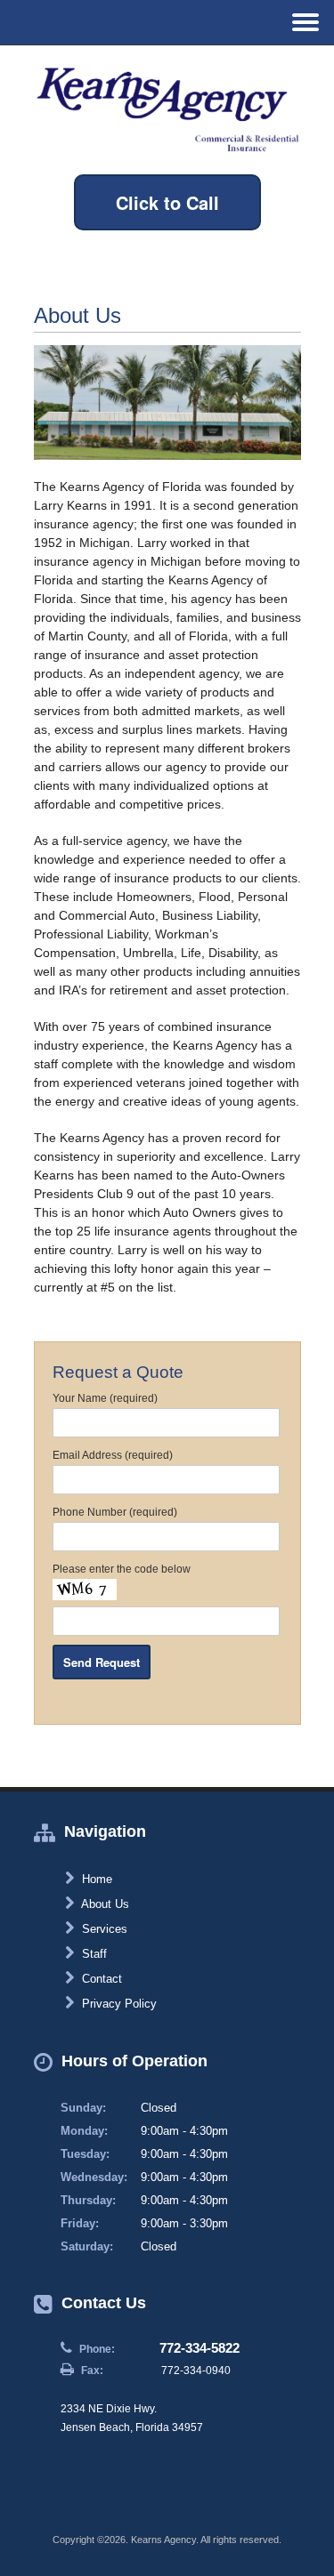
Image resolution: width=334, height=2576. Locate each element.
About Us (104, 1904)
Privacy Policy (118, 2004)
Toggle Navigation (305, 22)
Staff (93, 1954)
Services (103, 1929)
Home (95, 1879)
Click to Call (167, 202)
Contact (100, 1979)
